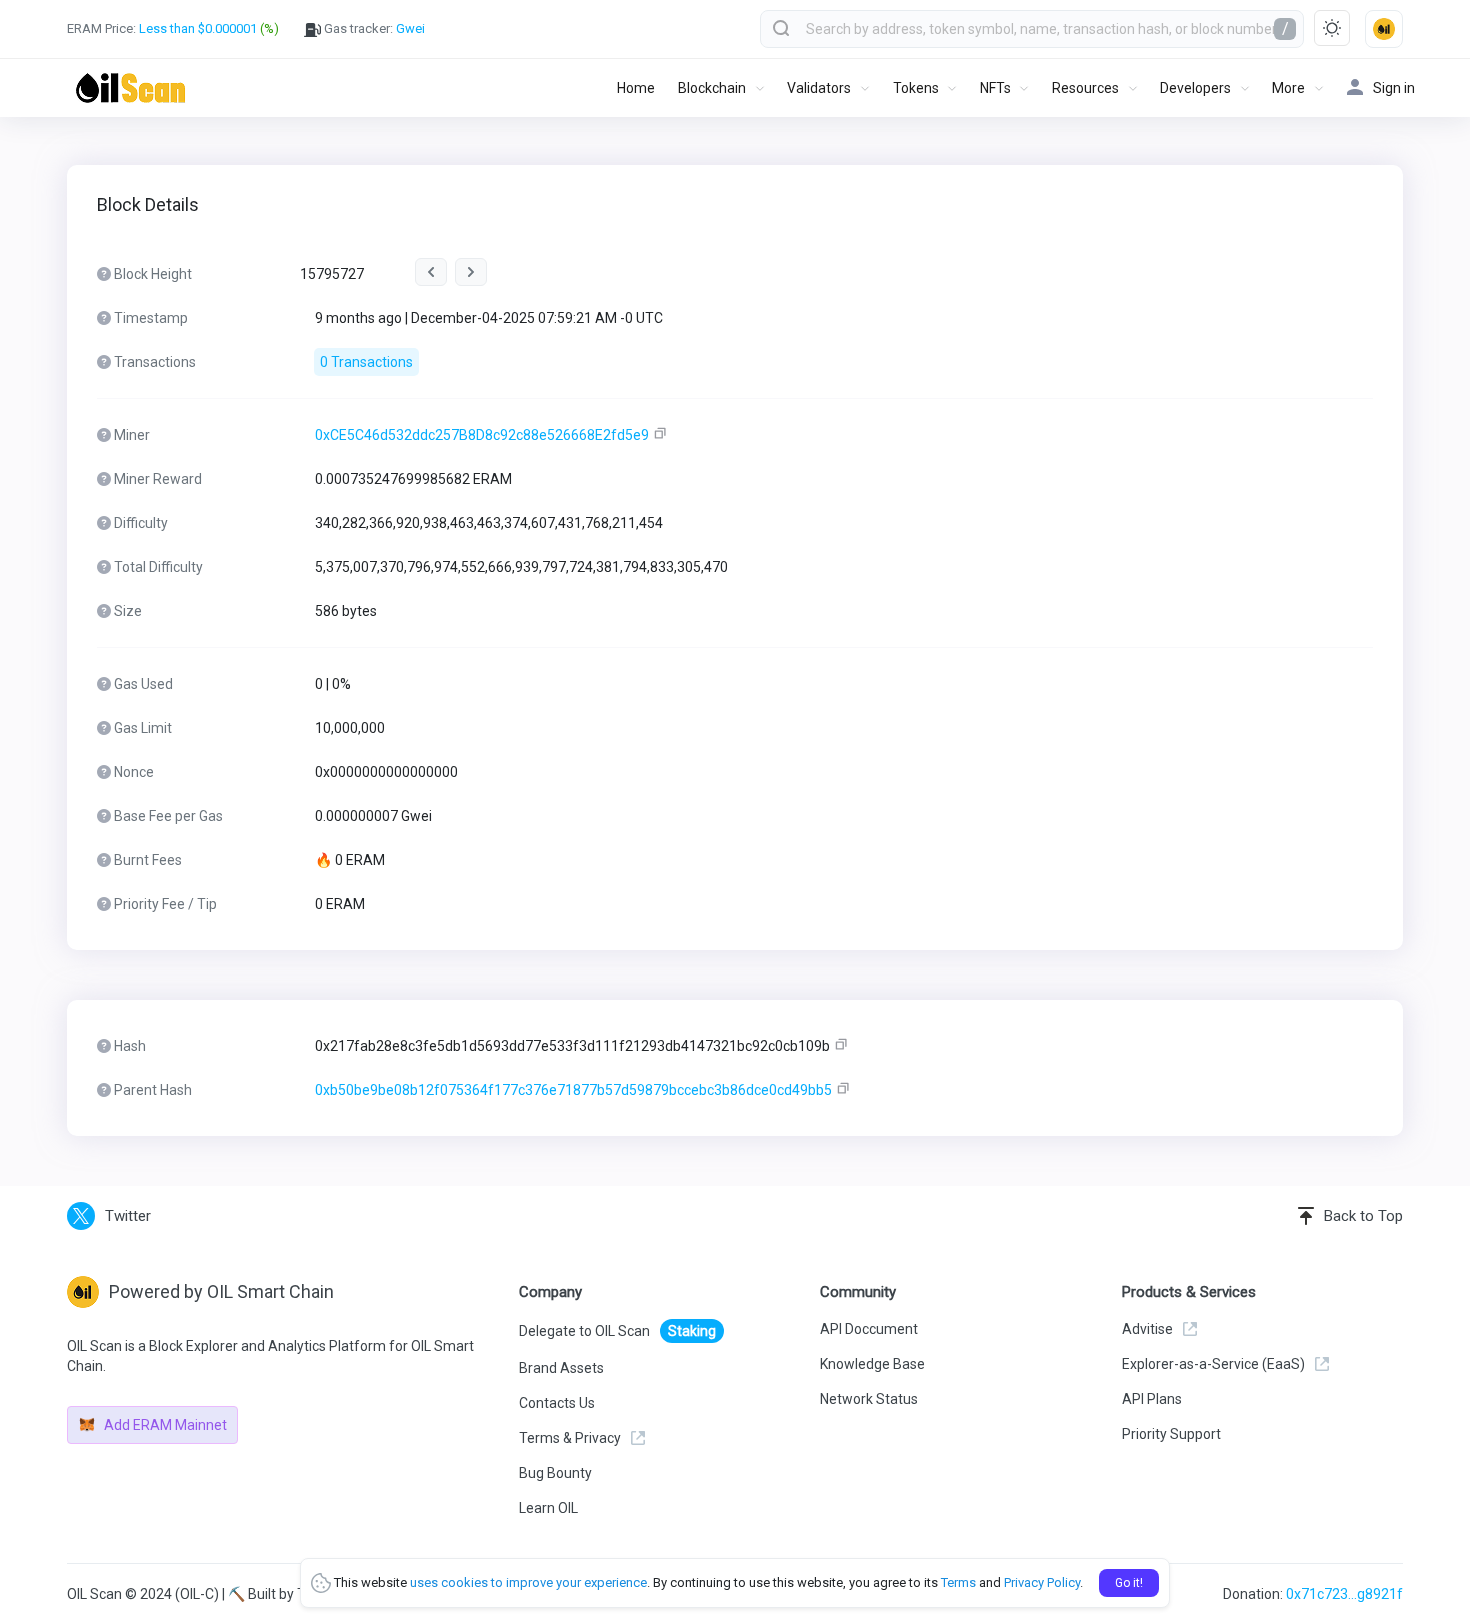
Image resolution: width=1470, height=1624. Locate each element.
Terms (958, 1582)
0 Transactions (366, 362)
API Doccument (869, 1329)
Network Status (869, 1399)
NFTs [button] (995, 88)
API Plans (1152, 1399)
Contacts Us (557, 1403)
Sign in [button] (1394, 88)
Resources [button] (1085, 88)
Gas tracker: (373, 28)
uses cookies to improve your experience (528, 1582)
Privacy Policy (1042, 1582)
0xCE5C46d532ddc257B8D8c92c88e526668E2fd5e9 (482, 435)
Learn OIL (548, 1508)
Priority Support (1171, 1434)
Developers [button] (1195, 88)
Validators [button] (819, 88)
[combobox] (1032, 29)
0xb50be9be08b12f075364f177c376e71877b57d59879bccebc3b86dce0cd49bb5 (573, 1090)
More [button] (1288, 88)
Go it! (1129, 1583)
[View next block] (471, 272)
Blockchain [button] (712, 88)
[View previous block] (431, 272)
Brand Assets (561, 1368)
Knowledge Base (872, 1364)
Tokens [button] (916, 88)
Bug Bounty (555, 1473)
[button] (1384, 29)
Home (636, 88)
